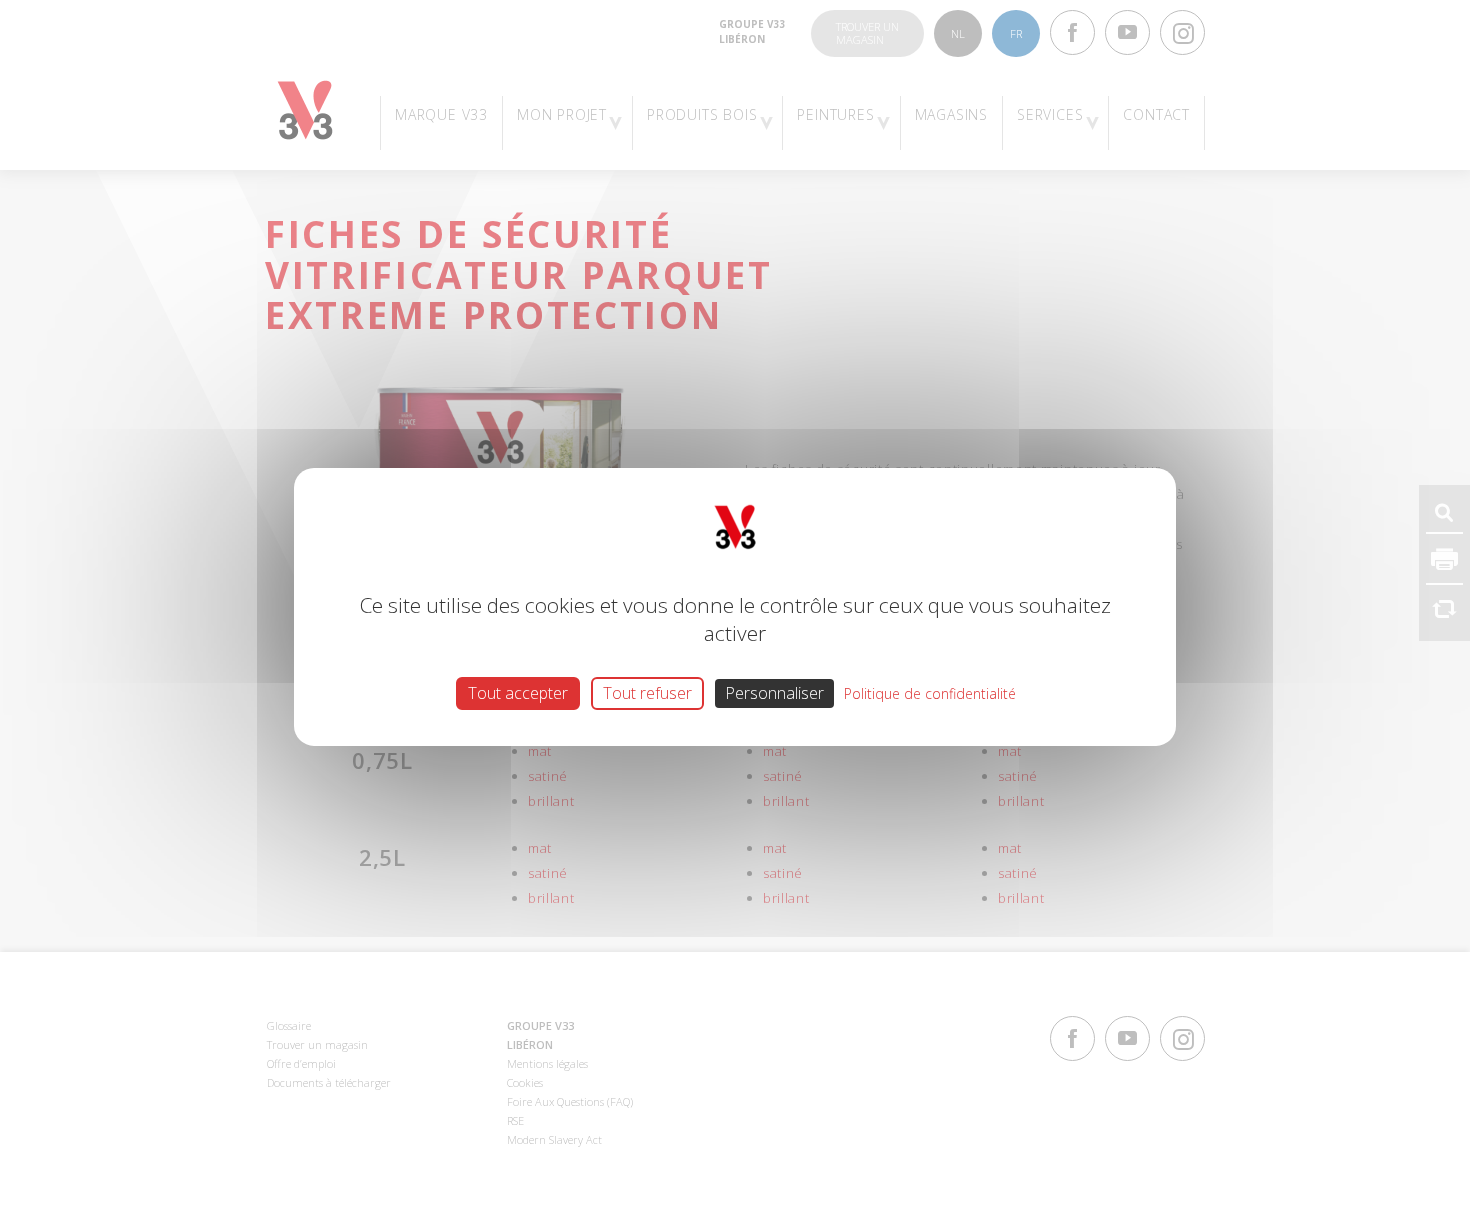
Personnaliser (774, 692)
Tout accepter (518, 692)
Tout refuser (647, 692)
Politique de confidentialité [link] (930, 692)
